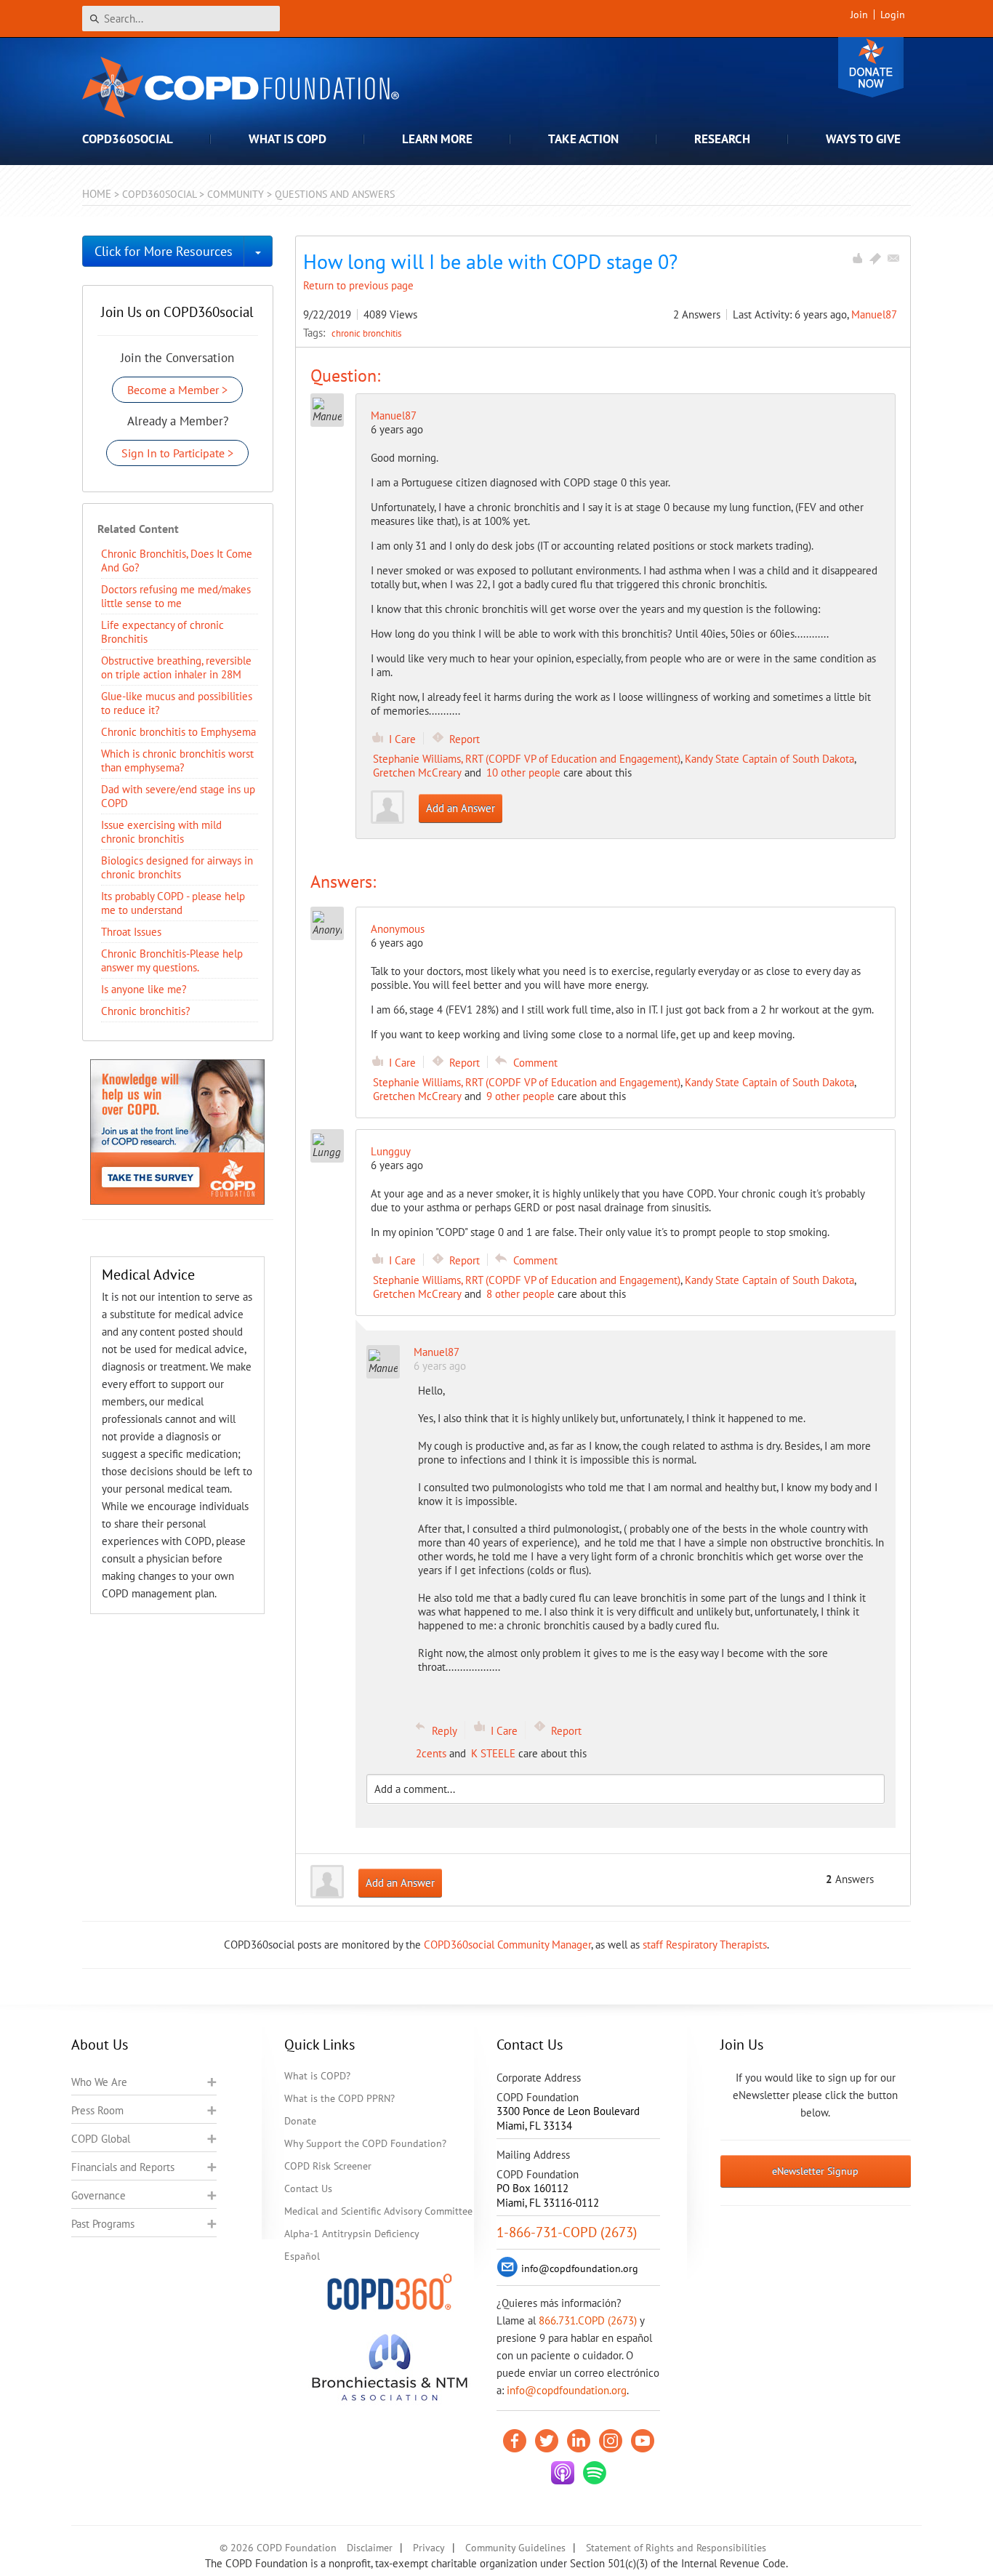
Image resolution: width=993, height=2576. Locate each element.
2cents (431, 1753)
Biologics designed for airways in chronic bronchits (177, 867)
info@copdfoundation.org (567, 2390)
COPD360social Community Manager (507, 1945)
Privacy (429, 2548)
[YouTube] (643, 2441)
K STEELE (493, 1753)
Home (97, 194)
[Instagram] (611, 2441)
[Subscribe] (893, 258)
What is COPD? (317, 2076)
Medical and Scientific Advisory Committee (378, 2211)
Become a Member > (177, 390)
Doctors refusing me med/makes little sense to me (176, 596)
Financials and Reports (123, 2167)
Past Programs (103, 2224)
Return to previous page (358, 285)
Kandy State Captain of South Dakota (769, 759)
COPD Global (101, 2139)
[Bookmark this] (875, 258)
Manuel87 (874, 314)
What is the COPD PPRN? (339, 2098)
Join (859, 15)
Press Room (97, 2110)
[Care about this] (857, 258)
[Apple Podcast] (563, 2473)
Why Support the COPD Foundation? (365, 2143)
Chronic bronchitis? (146, 1011)
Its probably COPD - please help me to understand (173, 903)
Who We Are (99, 2082)
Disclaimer (370, 2548)
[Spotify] (595, 2473)
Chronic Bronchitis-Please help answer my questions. (172, 960)
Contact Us (308, 2188)
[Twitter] (547, 2441)
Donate (871, 67)
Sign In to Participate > (177, 453)
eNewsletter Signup (815, 2171)
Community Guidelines (515, 2548)
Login (893, 15)
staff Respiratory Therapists (705, 1945)
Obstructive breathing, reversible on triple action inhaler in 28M (176, 667)
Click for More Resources (164, 251)
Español (302, 2256)
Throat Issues (131, 932)
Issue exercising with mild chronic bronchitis (161, 832)
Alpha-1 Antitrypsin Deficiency (352, 2234)
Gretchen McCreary (417, 773)
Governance (99, 2195)
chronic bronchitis (366, 333)
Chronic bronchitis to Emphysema (178, 732)
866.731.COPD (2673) (588, 2320)
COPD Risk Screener (328, 2166)
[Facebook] (515, 2441)
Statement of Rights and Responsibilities (676, 2548)
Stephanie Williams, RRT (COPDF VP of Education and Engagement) (527, 759)
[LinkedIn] (579, 2441)
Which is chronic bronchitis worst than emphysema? (177, 761)
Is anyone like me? (144, 989)
